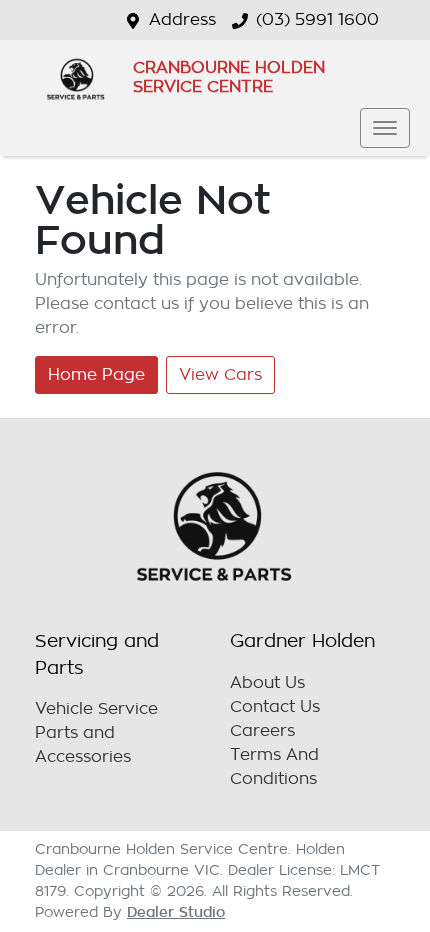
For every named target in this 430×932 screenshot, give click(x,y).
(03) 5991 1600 (317, 20)
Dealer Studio (176, 912)
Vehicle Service (96, 709)
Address (182, 20)
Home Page (96, 375)
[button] (385, 128)
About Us (267, 683)
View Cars (220, 375)
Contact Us (275, 707)
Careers (262, 731)
